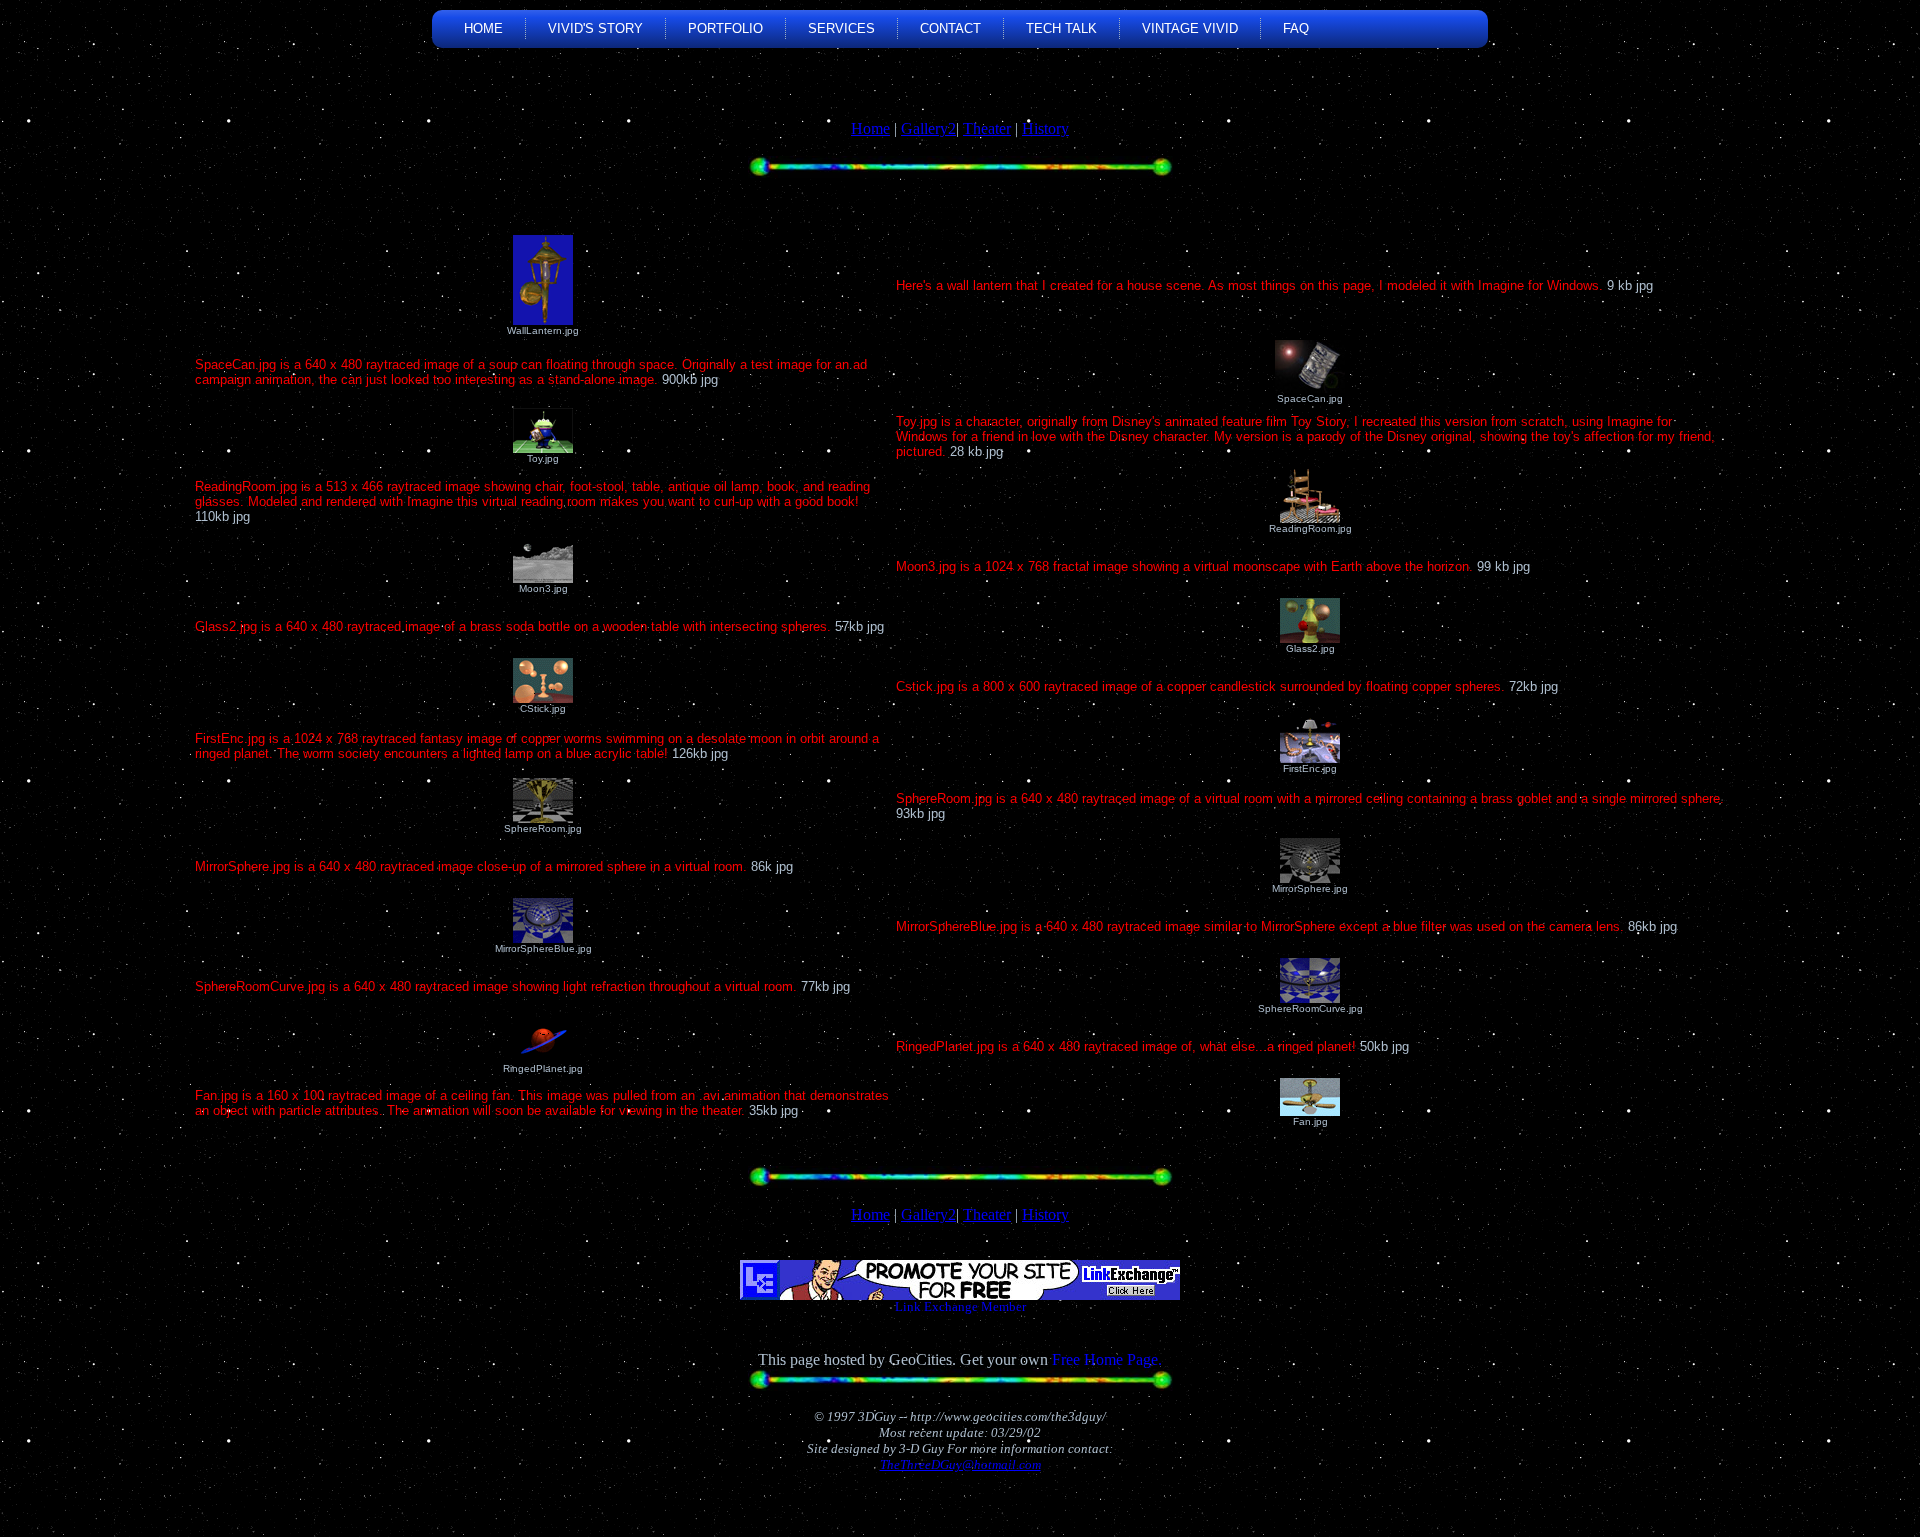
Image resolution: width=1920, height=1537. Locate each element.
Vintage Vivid (1190, 28)
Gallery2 (928, 128)
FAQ (1296, 28)
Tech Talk (1061, 28)
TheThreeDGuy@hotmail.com (960, 1464)
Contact (950, 28)
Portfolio (725, 28)
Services (841, 28)
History (1045, 128)
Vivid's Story (595, 28)
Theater (987, 128)
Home (483, 28)
